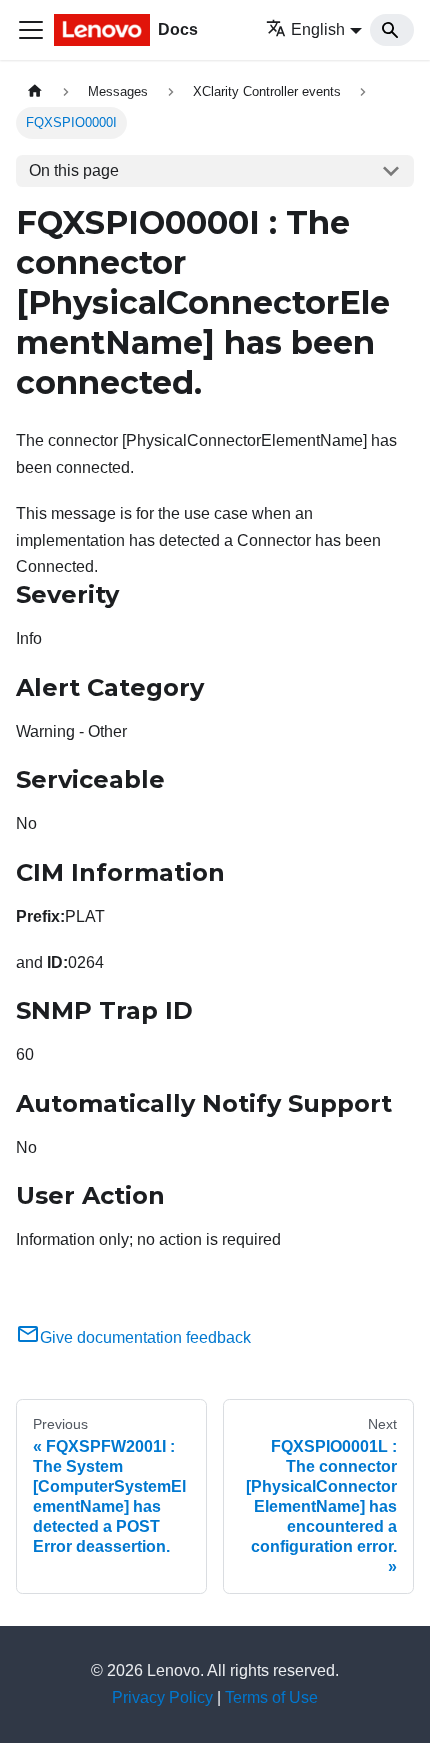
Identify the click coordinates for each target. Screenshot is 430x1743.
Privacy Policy (162, 1697)
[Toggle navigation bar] (31, 30)
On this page (74, 170)
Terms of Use (271, 1697)
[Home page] (35, 91)
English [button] (318, 29)
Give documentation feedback (145, 1337)
